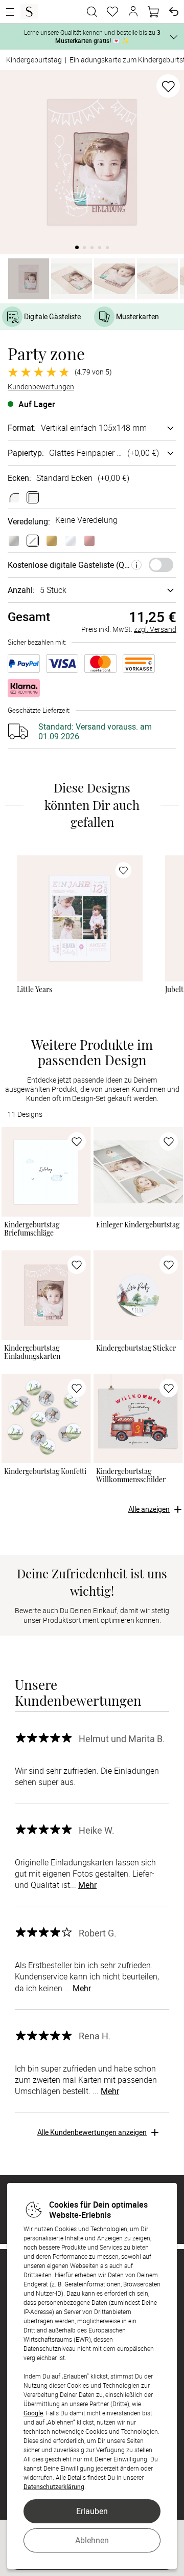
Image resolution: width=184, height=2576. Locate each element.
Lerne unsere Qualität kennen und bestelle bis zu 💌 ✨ (92, 36)
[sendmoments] (29, 12)
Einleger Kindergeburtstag (138, 1225)
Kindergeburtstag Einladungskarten (32, 1352)
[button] (133, 12)
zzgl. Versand (155, 629)
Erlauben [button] (92, 2511)
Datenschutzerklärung (54, 2486)
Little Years (35, 989)
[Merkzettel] (112, 12)
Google (33, 2413)
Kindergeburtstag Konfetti (45, 1471)
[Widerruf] (174, 12)
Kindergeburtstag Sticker (136, 1348)
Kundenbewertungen (41, 387)
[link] (80, 918)
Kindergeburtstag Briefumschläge (32, 1229)
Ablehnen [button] (92, 2540)
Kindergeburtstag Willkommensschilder (131, 1476)
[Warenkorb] (153, 12)
